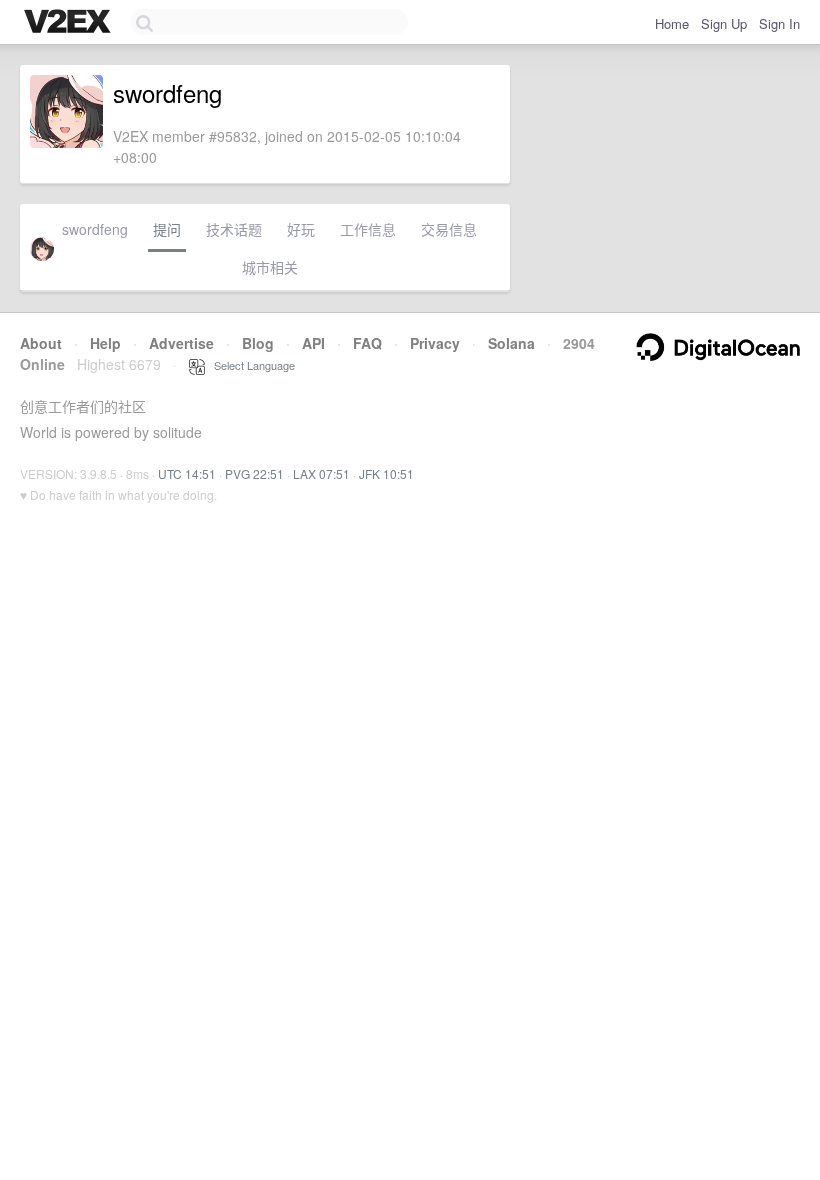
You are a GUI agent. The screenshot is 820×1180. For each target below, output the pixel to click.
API (313, 343)
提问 (167, 229)
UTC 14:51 (187, 473)
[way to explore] (70, 23)
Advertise (181, 343)
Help (105, 343)
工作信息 (368, 229)
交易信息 (449, 229)
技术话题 (234, 229)
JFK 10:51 (386, 473)
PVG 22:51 (254, 473)
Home (672, 23)
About (41, 343)
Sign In (779, 23)
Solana (511, 343)
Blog (258, 343)
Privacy (435, 343)
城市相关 (270, 267)
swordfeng (95, 229)
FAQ (367, 343)
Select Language (250, 365)
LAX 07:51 (321, 473)
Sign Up (724, 23)
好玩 (301, 229)
